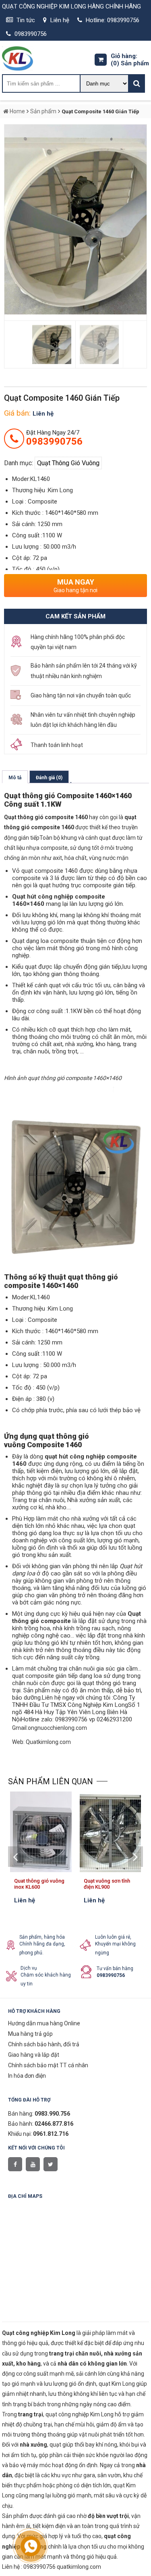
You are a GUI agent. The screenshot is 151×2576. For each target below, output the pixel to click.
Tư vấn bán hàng (115, 1968)
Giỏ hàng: (124, 56)
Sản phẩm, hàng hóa (42, 1937)
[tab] (15, 777)
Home (17, 111)
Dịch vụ (29, 1968)
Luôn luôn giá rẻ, (113, 1937)
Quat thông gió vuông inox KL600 (39, 1884)
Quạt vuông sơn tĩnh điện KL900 (107, 1884)
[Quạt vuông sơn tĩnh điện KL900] (111, 1870)
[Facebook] (15, 2164)
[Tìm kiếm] (137, 83)
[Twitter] (51, 2164)
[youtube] (33, 2164)
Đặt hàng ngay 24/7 (54, 438)
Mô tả (15, 778)
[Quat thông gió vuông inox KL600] (41, 1870)
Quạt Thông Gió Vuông (68, 463)
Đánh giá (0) (49, 778)
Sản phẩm (130, 63)
